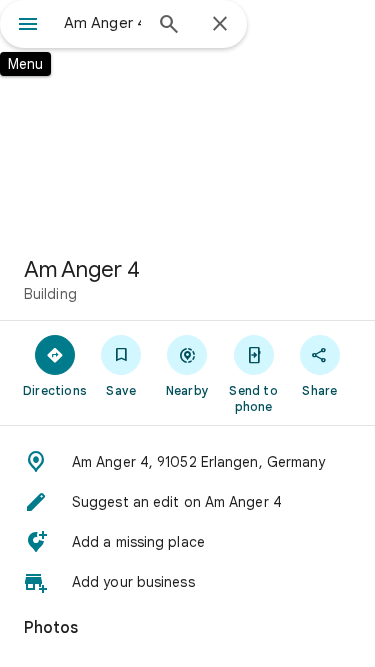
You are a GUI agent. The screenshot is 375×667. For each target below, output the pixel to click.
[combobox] (102, 23)
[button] (187, 462)
